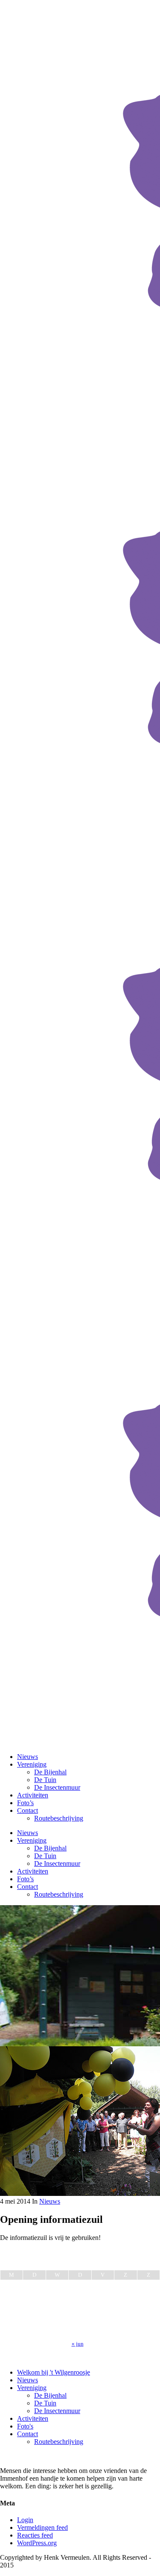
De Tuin (45, 2403)
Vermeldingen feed (42, 2527)
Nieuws (50, 2201)
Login (25, 2520)
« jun (78, 2344)
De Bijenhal (50, 2395)
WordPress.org (37, 2543)
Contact (28, 2434)
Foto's (25, 2426)
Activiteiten (33, 2418)
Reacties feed (35, 2535)
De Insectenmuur (57, 2411)
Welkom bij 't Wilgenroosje (54, 2372)
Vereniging (32, 2388)
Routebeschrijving (59, 2442)
